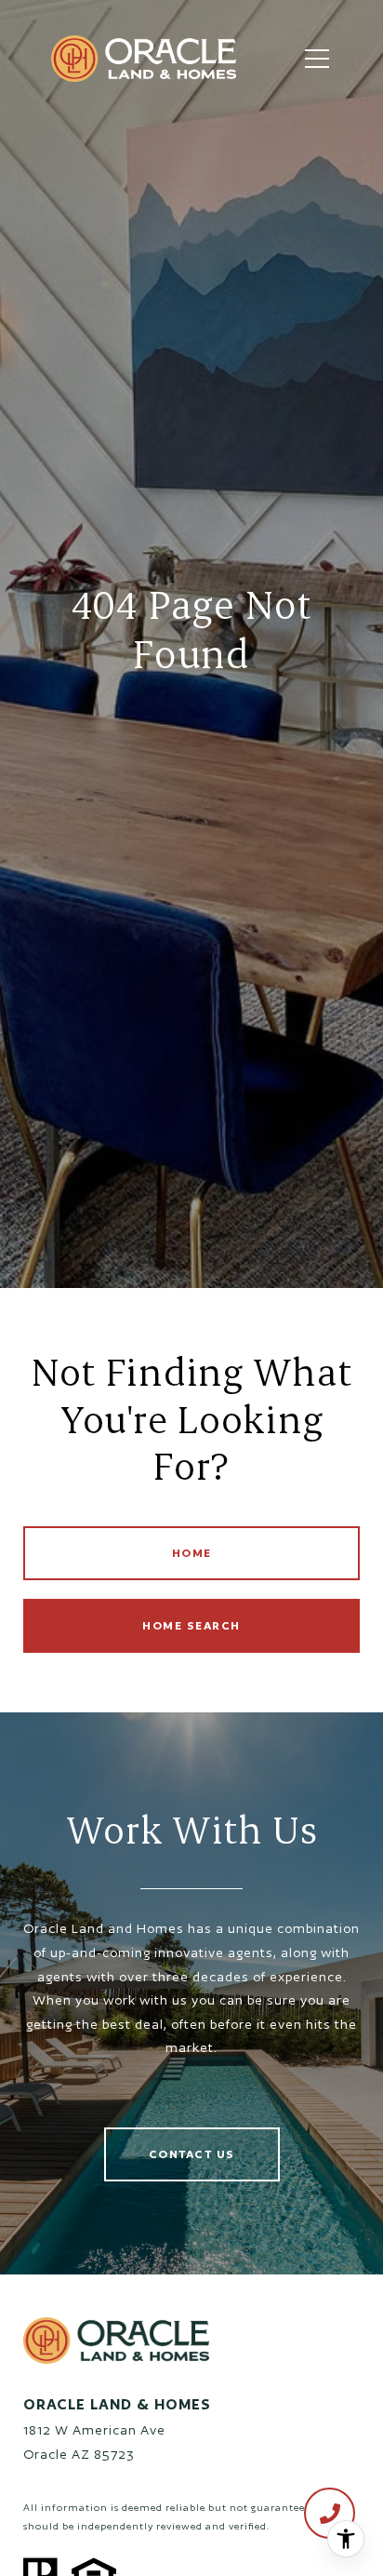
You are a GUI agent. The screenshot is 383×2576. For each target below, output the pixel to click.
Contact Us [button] (192, 2154)
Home (192, 1553)
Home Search (191, 1625)
